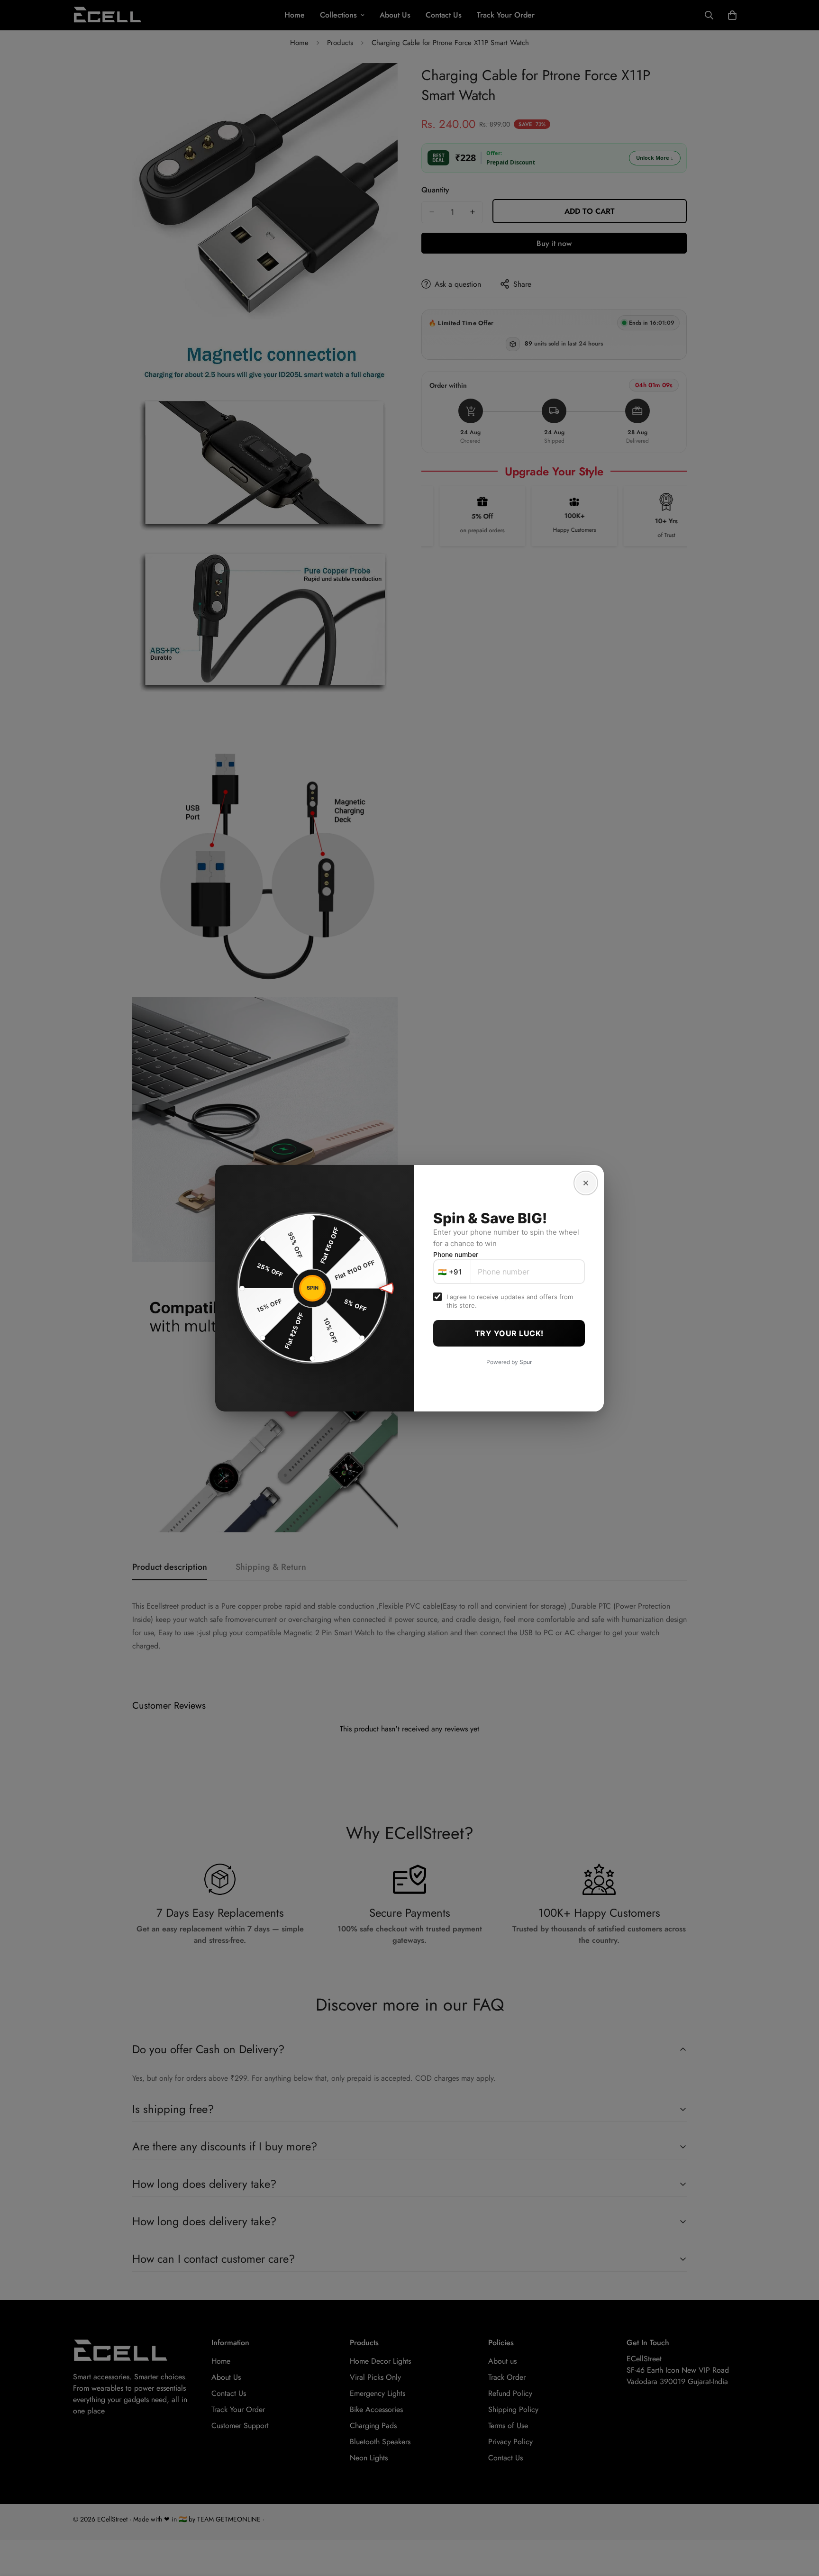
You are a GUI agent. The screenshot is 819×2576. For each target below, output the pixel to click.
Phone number (456, 1254)
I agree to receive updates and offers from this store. (510, 1301)
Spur (526, 1362)
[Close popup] (586, 1183)
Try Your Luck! (509, 1333)
